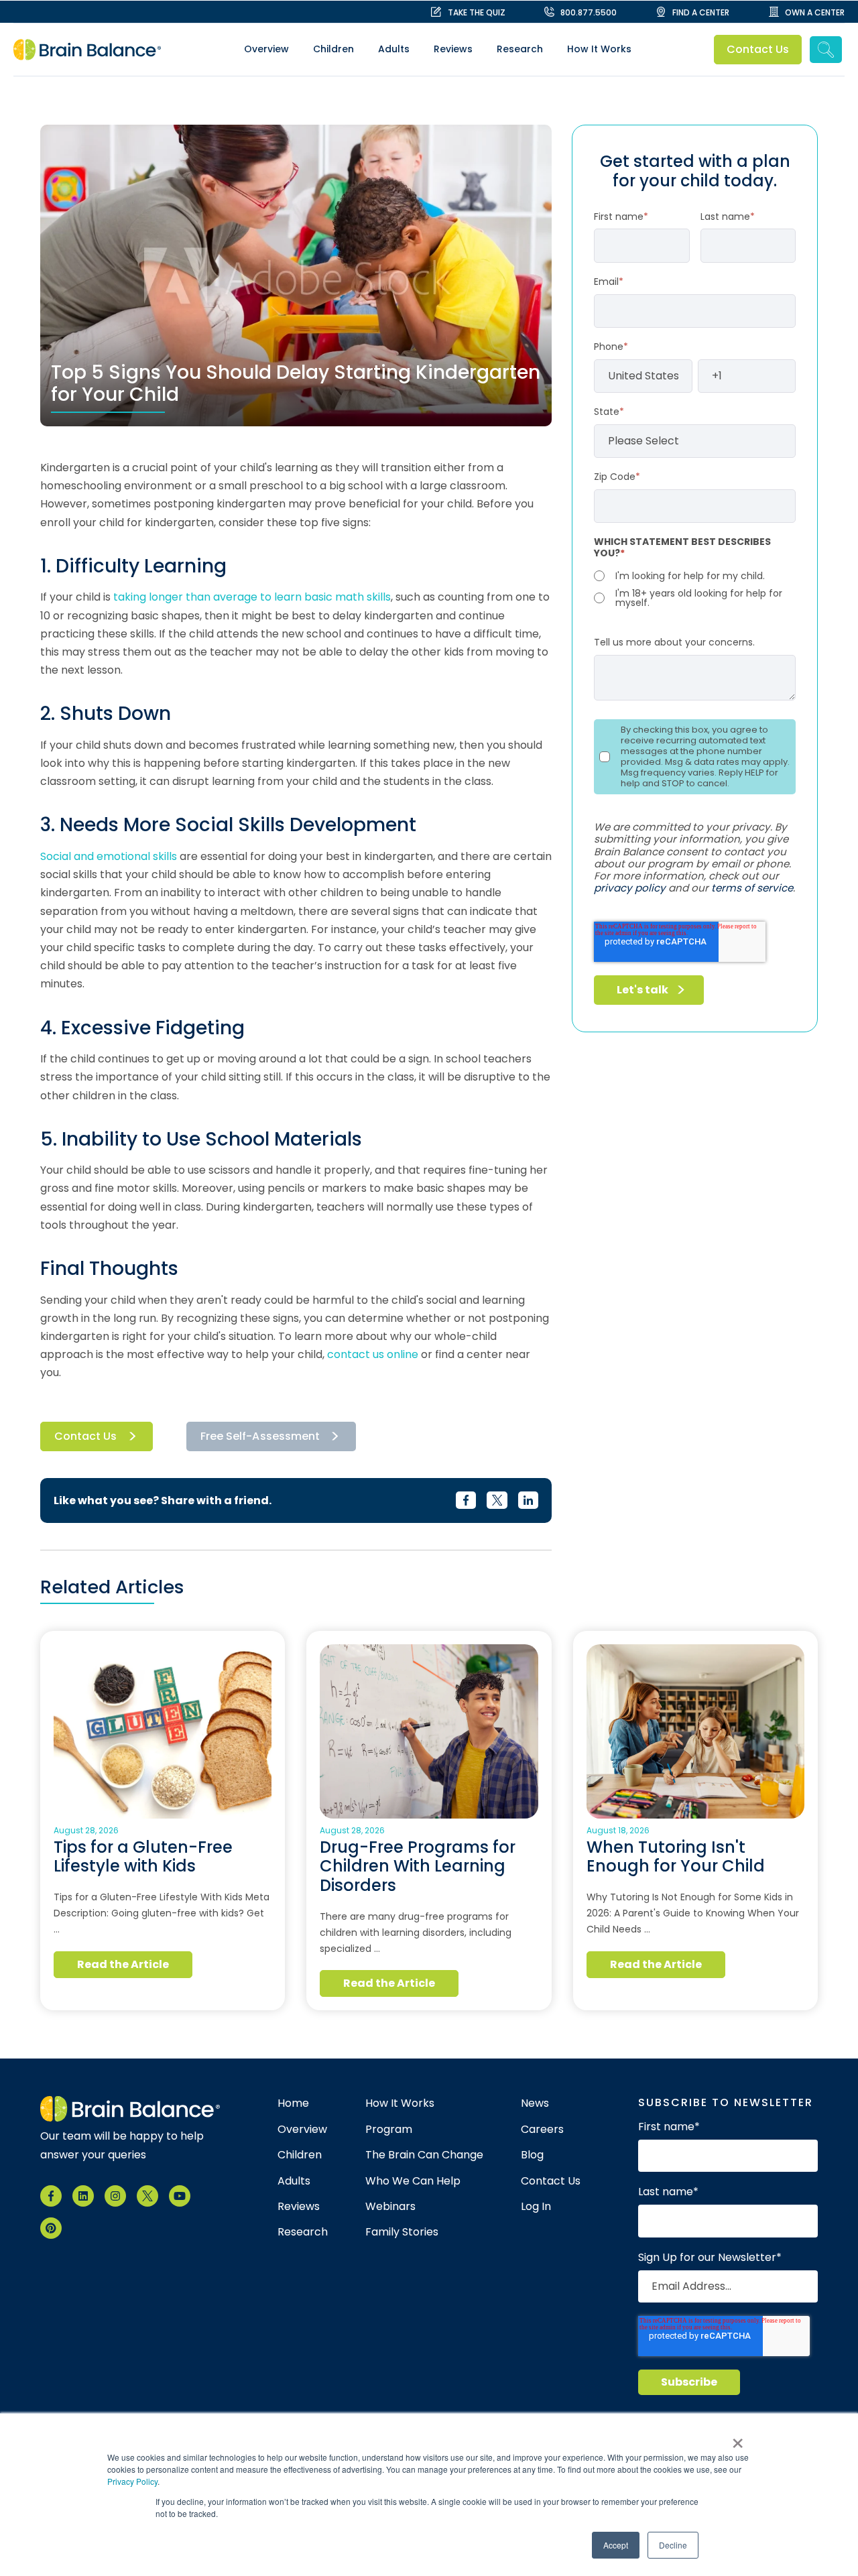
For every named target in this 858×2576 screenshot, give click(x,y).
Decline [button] (673, 2545)
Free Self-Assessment (260, 1436)
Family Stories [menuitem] (402, 2232)
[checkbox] (695, 588)
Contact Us (758, 49)
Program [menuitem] (389, 2130)
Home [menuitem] (293, 2103)
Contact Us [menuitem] (551, 2181)
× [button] (738, 2439)
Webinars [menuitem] (390, 2207)
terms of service (752, 888)
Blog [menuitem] (532, 2155)
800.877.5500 (589, 12)
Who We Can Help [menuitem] (413, 2181)
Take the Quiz (477, 12)
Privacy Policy (132, 2481)
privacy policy (630, 888)
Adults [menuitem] (394, 49)
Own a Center (815, 12)
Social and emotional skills (109, 856)
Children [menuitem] (333, 49)
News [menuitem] (535, 2103)
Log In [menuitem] (536, 2207)
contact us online (373, 1354)
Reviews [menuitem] (453, 49)
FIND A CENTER (701, 12)
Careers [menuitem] (542, 2130)
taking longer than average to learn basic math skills (252, 597)
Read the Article (123, 1964)
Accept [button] (616, 2545)
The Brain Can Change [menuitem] (424, 2155)
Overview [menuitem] (266, 49)
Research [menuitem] (520, 49)
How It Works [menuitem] (599, 49)
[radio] (695, 576)
